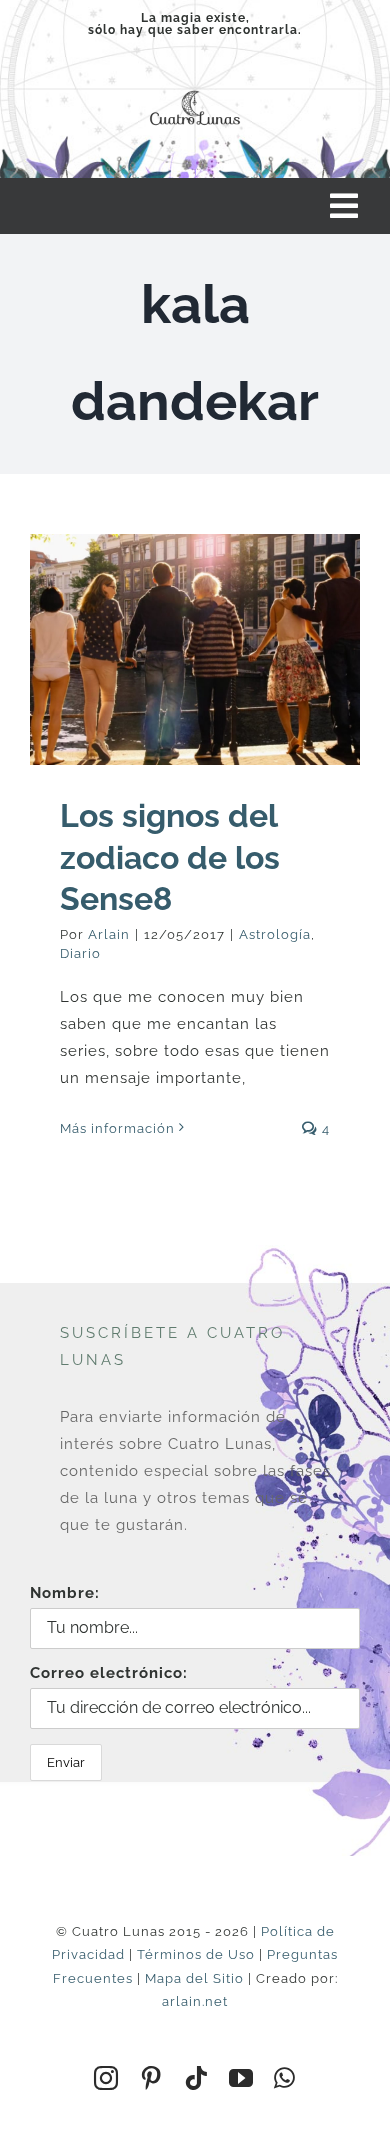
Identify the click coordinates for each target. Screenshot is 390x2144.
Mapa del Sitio (194, 1978)
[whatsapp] (285, 2078)
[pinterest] (151, 2078)
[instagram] (106, 2078)
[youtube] (241, 2078)
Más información (117, 1128)
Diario (80, 953)
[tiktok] (196, 2078)
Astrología (275, 934)
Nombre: (65, 1593)
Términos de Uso (196, 1954)
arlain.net (195, 2001)
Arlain (109, 934)
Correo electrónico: (109, 1673)
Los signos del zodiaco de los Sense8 (170, 857)
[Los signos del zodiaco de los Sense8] (195, 649)
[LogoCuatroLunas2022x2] (195, 90)
